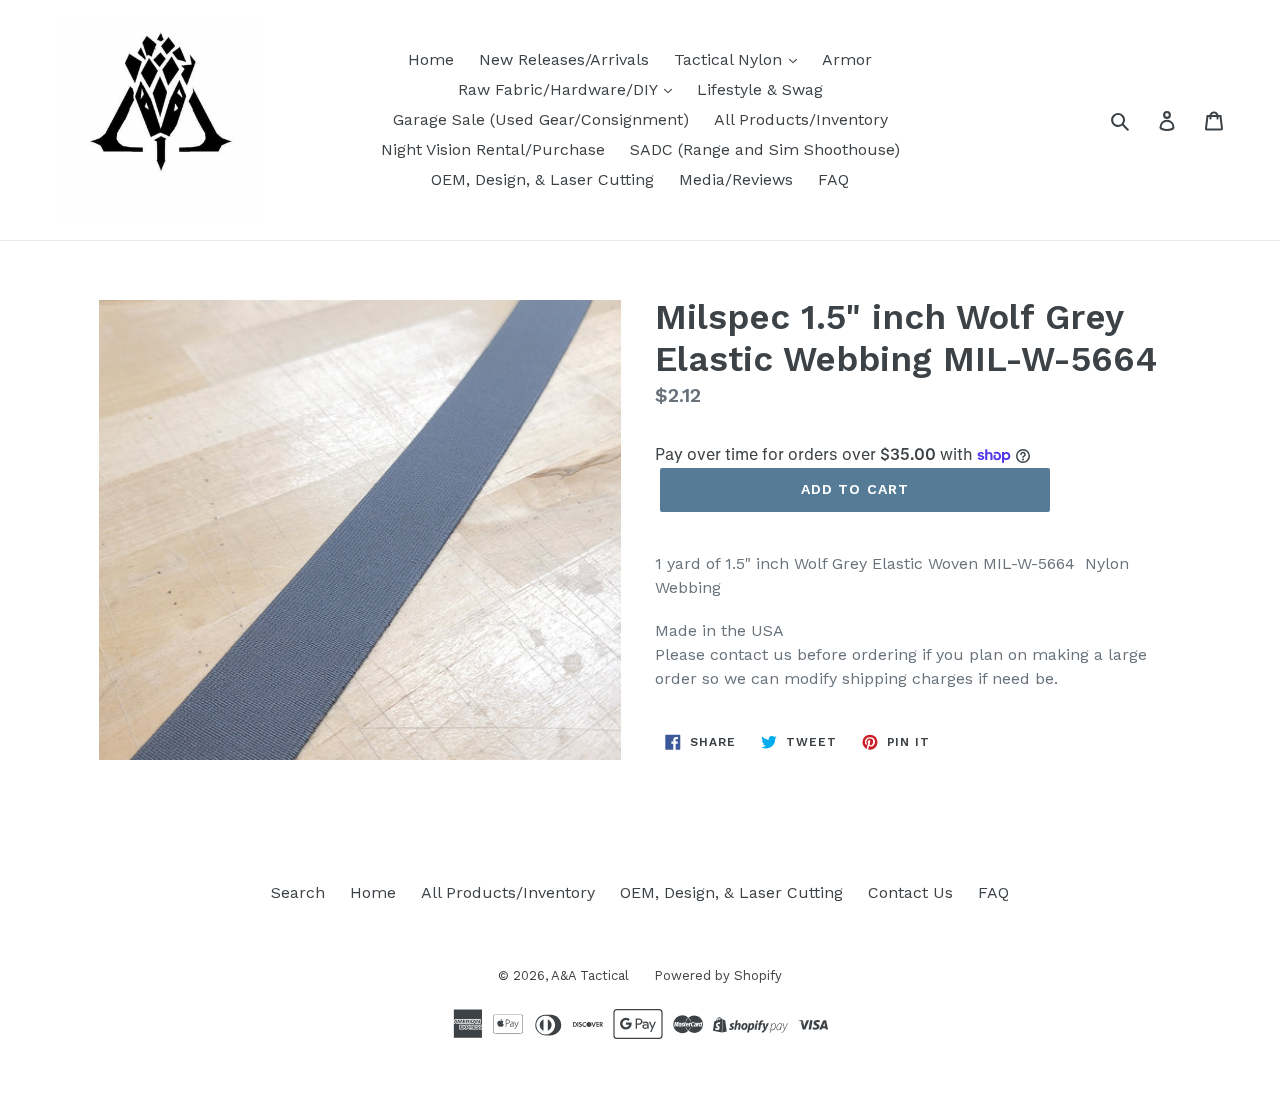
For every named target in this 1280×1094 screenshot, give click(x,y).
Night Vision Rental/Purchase (493, 149)
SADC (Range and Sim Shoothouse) (765, 149)
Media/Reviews (736, 179)
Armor (847, 59)
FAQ (833, 179)
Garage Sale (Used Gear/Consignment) (541, 119)
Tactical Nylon (730, 59)
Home (431, 59)
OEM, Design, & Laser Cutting (542, 179)
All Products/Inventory (801, 119)
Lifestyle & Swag (760, 89)
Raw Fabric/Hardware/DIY (560, 89)
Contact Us (910, 892)
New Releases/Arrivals (564, 59)
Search (298, 892)
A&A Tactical (590, 975)
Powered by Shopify (718, 975)
